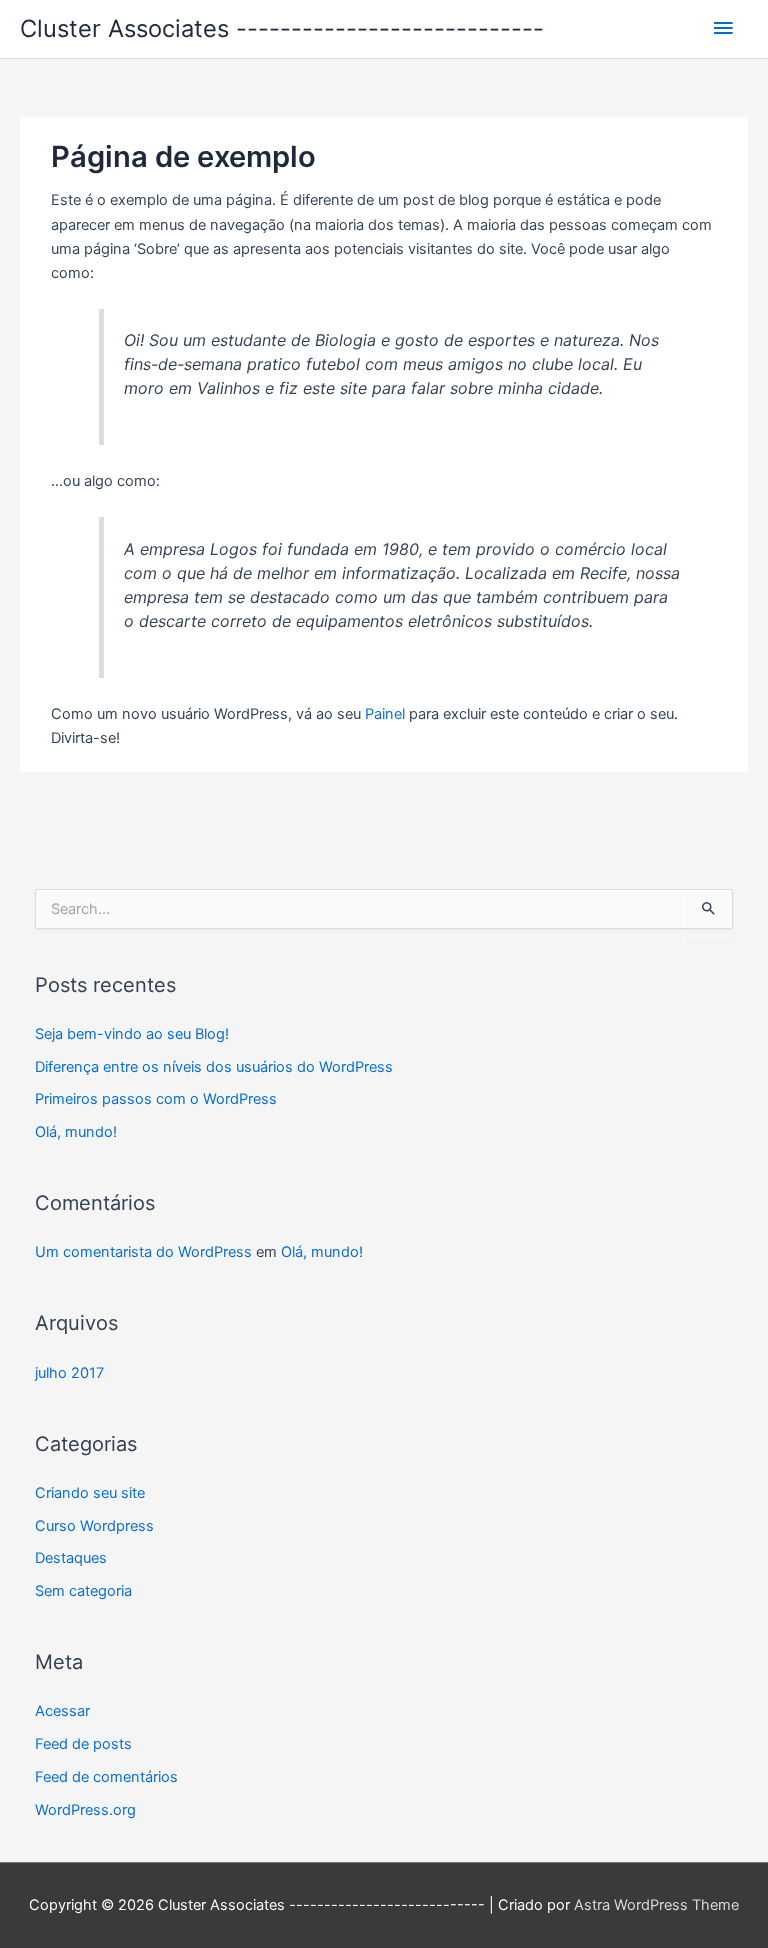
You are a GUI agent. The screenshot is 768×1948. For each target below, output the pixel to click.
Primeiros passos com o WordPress (156, 1099)
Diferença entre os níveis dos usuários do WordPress (214, 1067)
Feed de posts (83, 1744)
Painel (385, 714)
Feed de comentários (106, 1777)
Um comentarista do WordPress (143, 1252)
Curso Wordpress (94, 1526)
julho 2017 (69, 1373)
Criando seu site (90, 1493)
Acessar (62, 1711)
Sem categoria (83, 1591)
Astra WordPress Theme (656, 1905)
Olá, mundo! (76, 1132)
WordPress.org (85, 1810)
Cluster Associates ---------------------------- (282, 28)
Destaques (71, 1558)
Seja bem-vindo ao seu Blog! (132, 1034)
